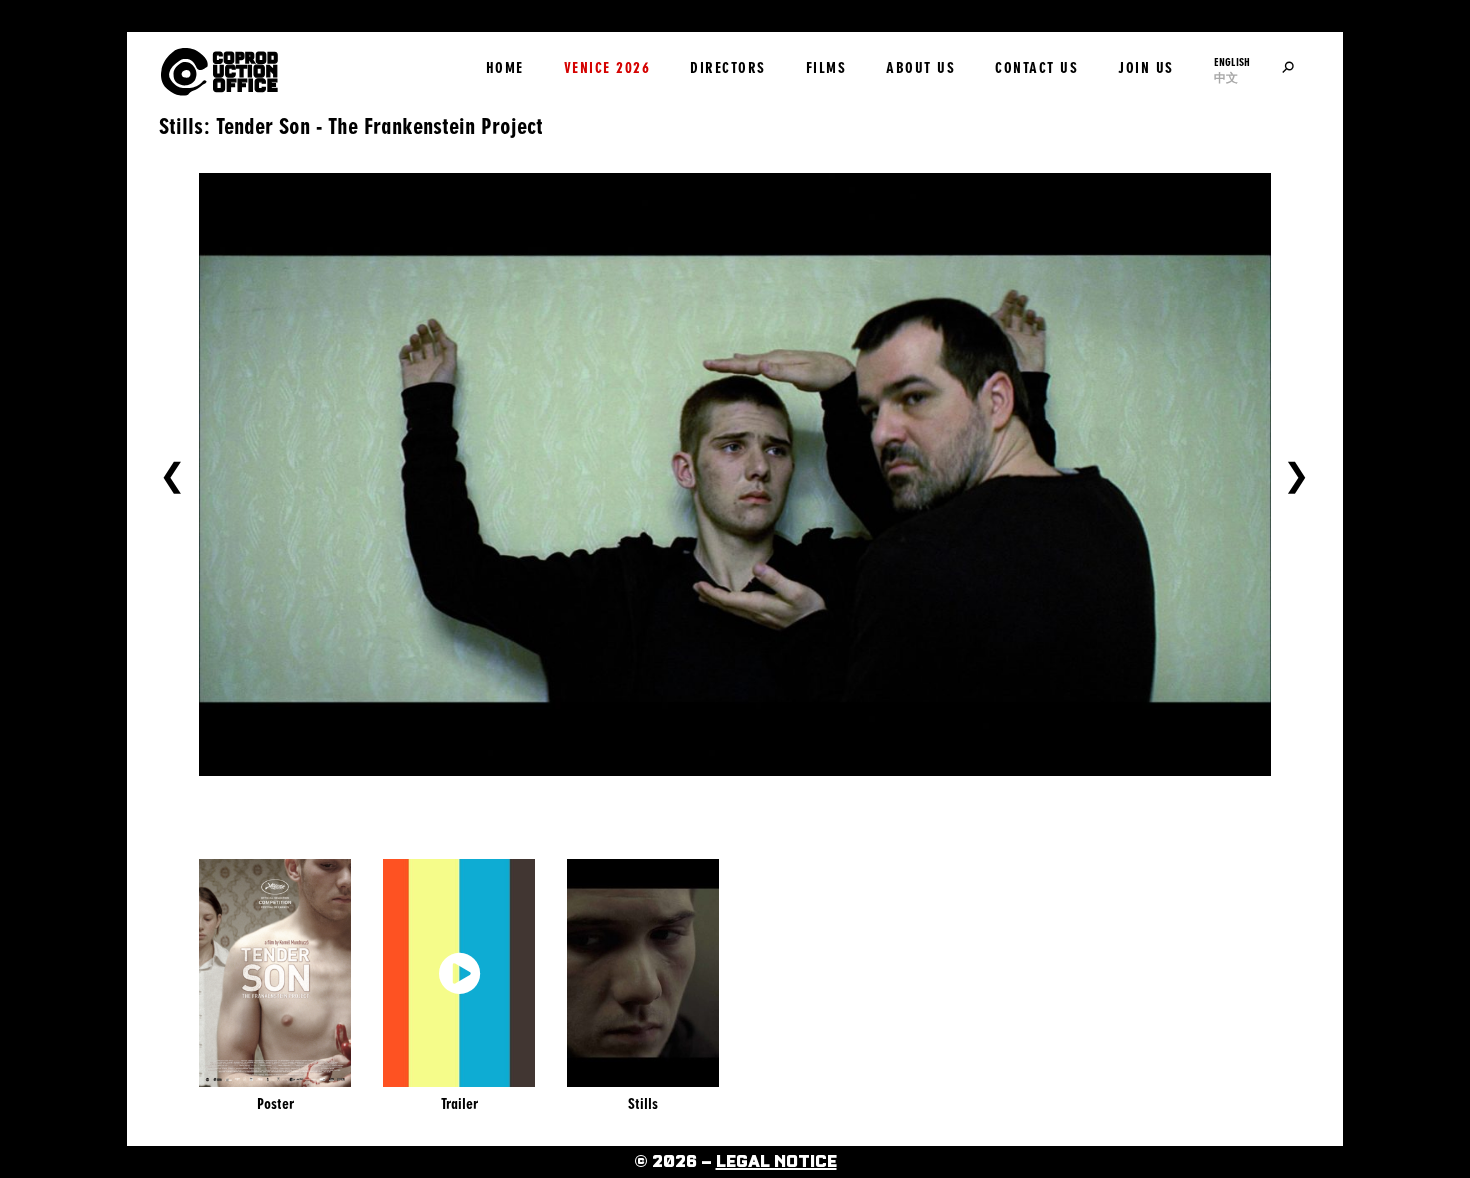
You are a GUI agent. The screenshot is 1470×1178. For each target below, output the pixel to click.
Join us (1146, 68)
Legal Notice (776, 1162)
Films (826, 68)
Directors (728, 68)
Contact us (1036, 68)
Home (505, 68)
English (1232, 62)
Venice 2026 (607, 68)
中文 (1226, 78)
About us (920, 68)
